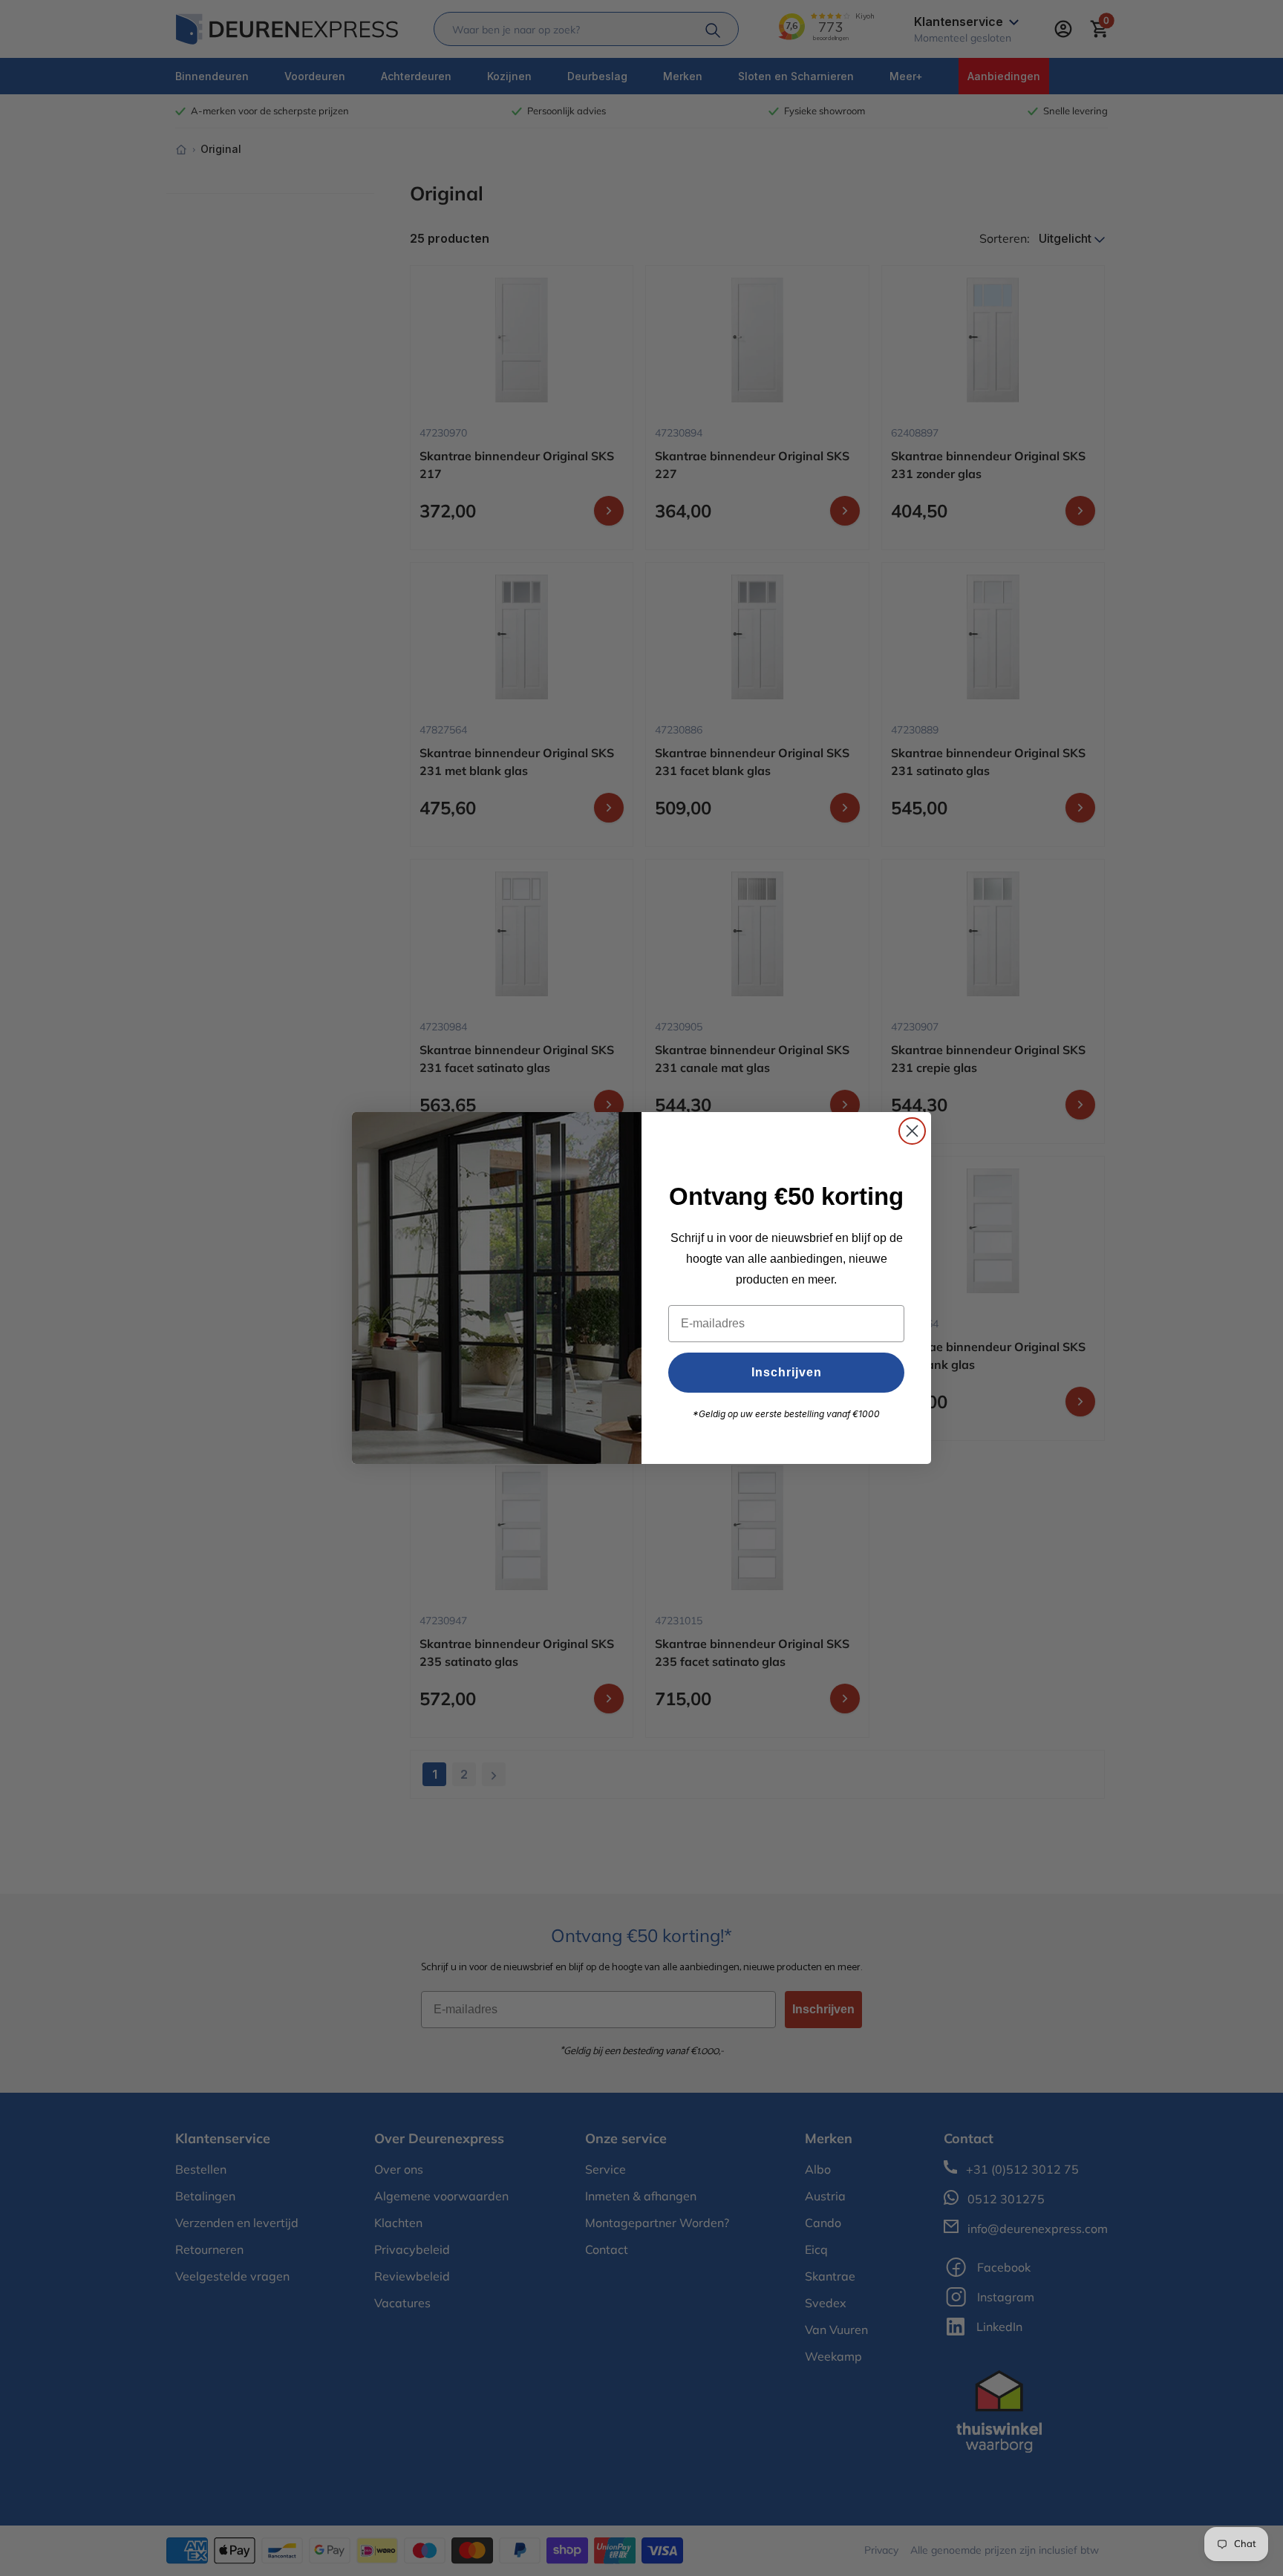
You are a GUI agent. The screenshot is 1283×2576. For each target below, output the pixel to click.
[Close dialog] (912, 1131)
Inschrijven (787, 1372)
